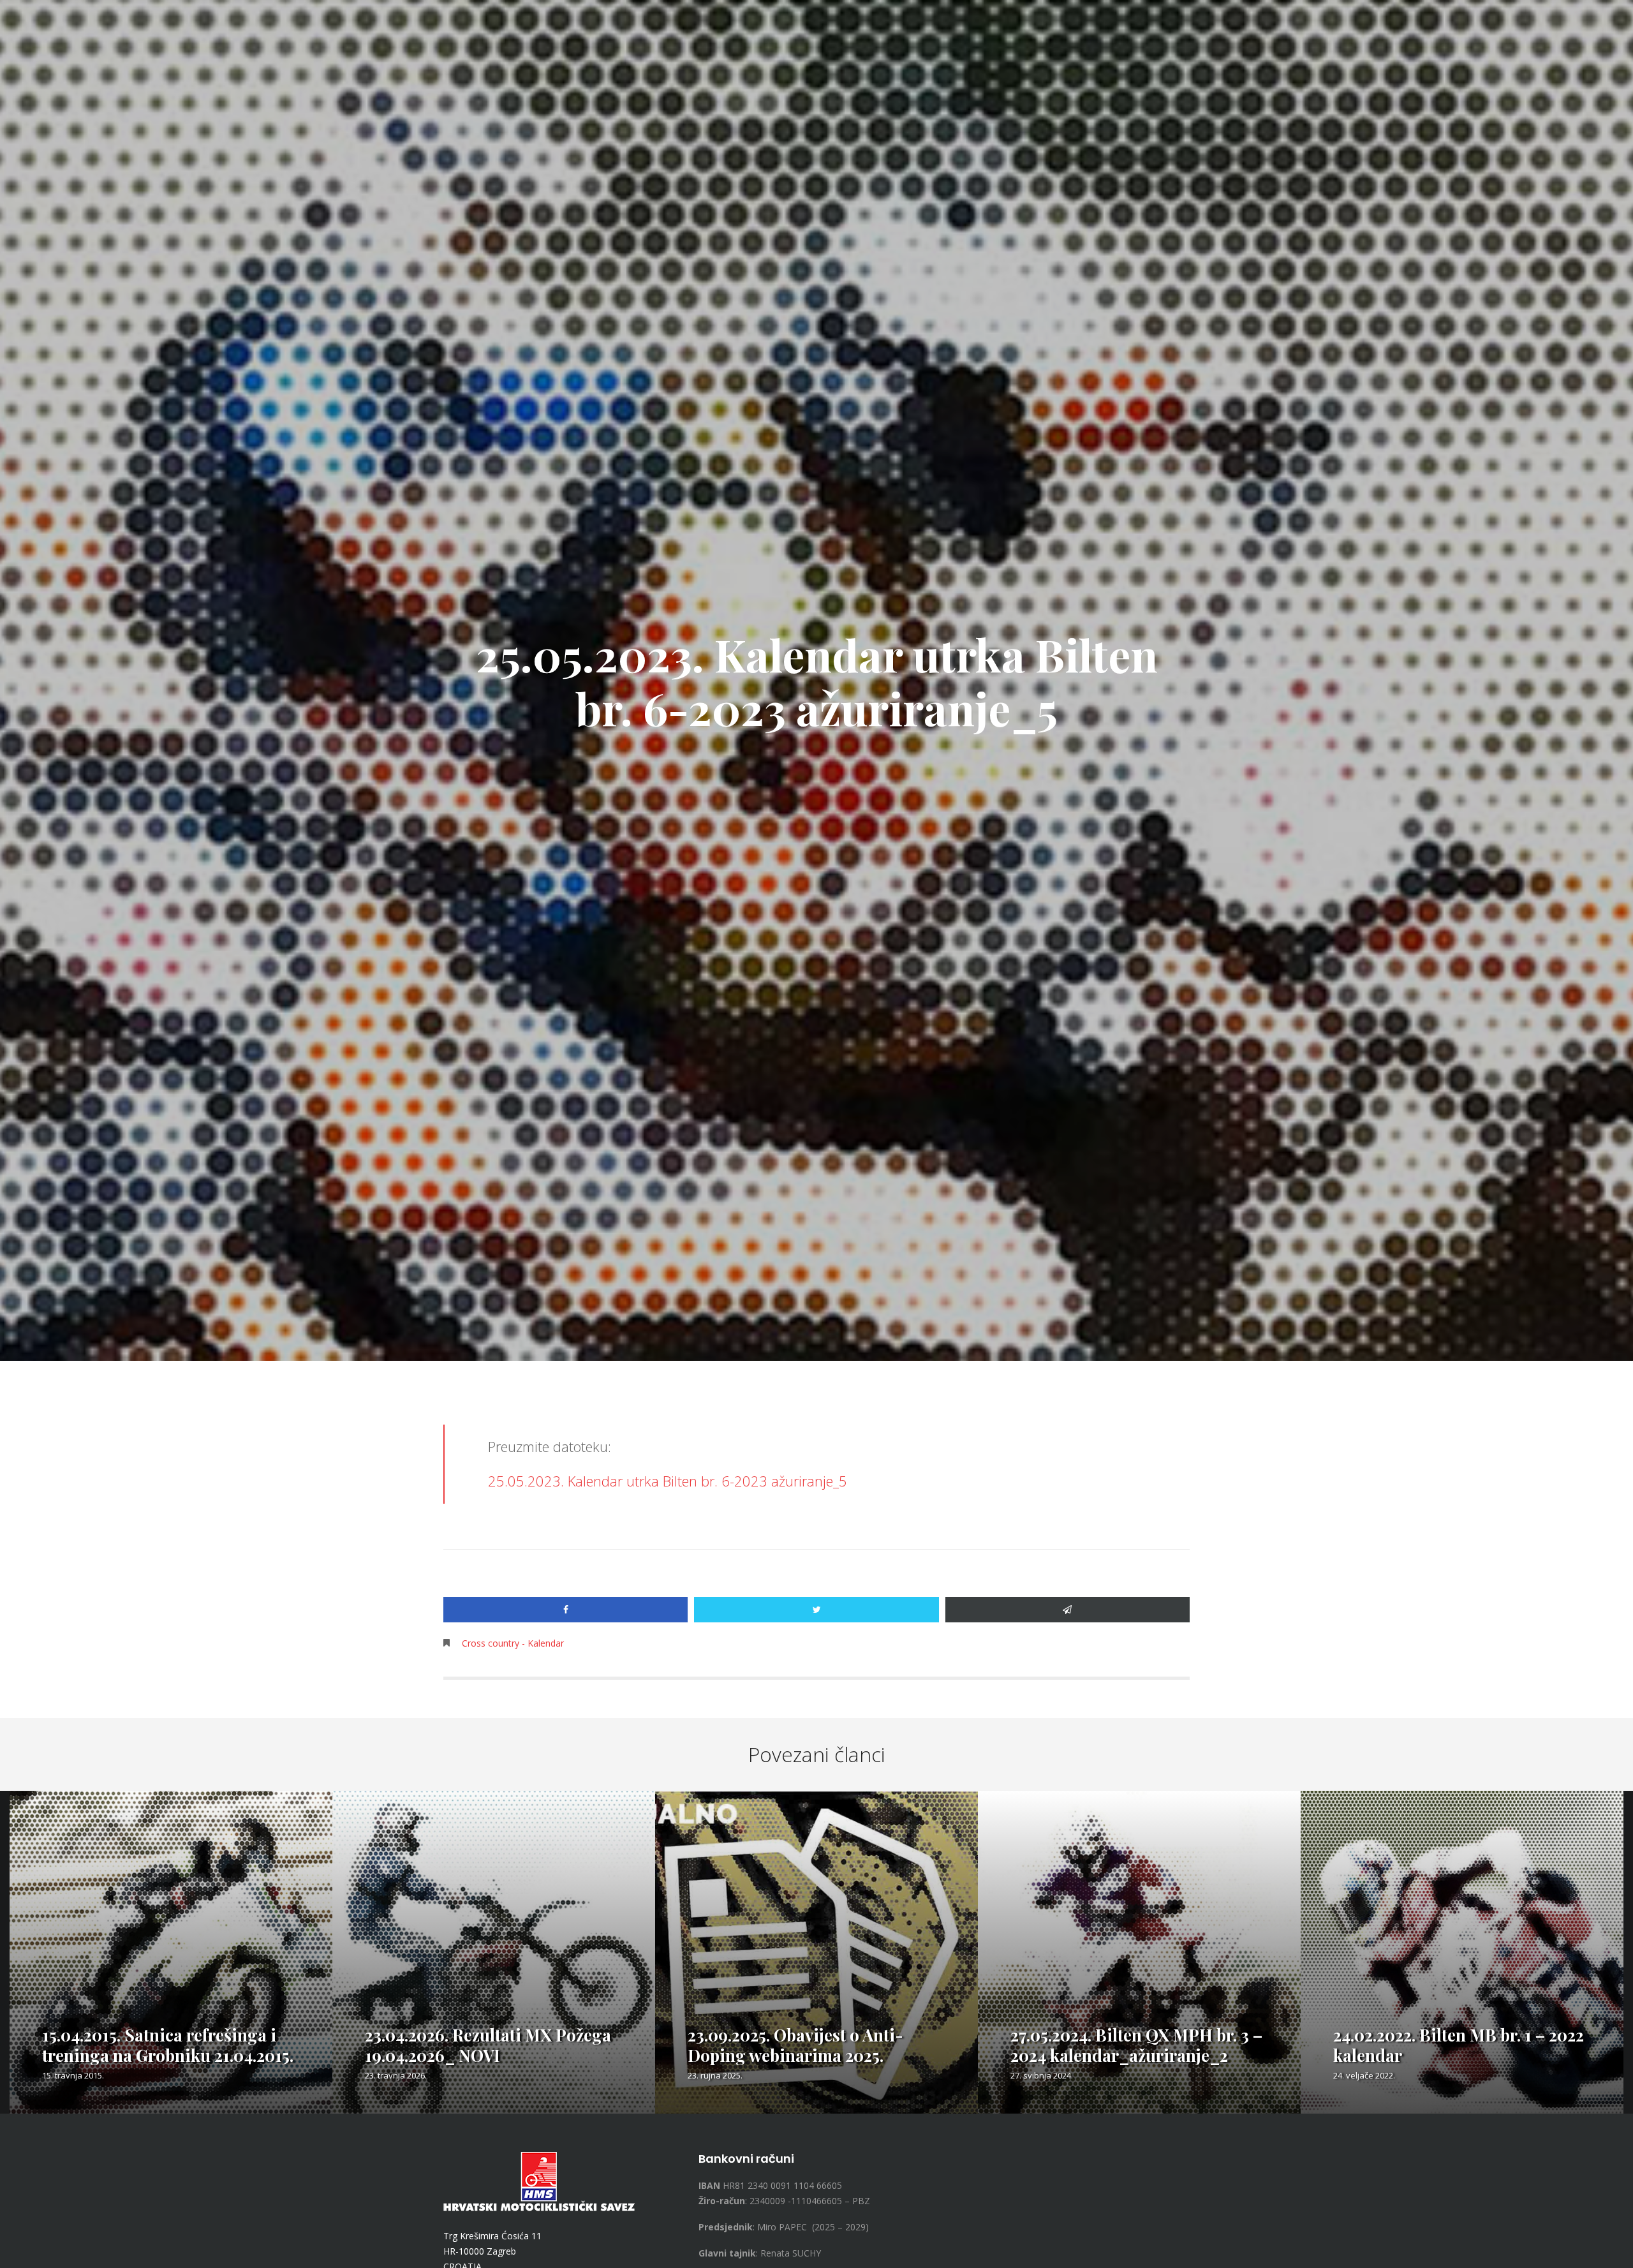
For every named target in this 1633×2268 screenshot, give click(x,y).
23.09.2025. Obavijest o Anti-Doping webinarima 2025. (795, 2045)
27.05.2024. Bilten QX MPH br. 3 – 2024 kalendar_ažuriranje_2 (1136, 2045)
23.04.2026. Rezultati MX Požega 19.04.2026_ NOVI (488, 2045)
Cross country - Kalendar (513, 1643)
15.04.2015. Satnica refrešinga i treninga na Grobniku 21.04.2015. (168, 2045)
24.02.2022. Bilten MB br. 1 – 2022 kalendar (1459, 2045)
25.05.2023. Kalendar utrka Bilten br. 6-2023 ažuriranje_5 (668, 1481)
